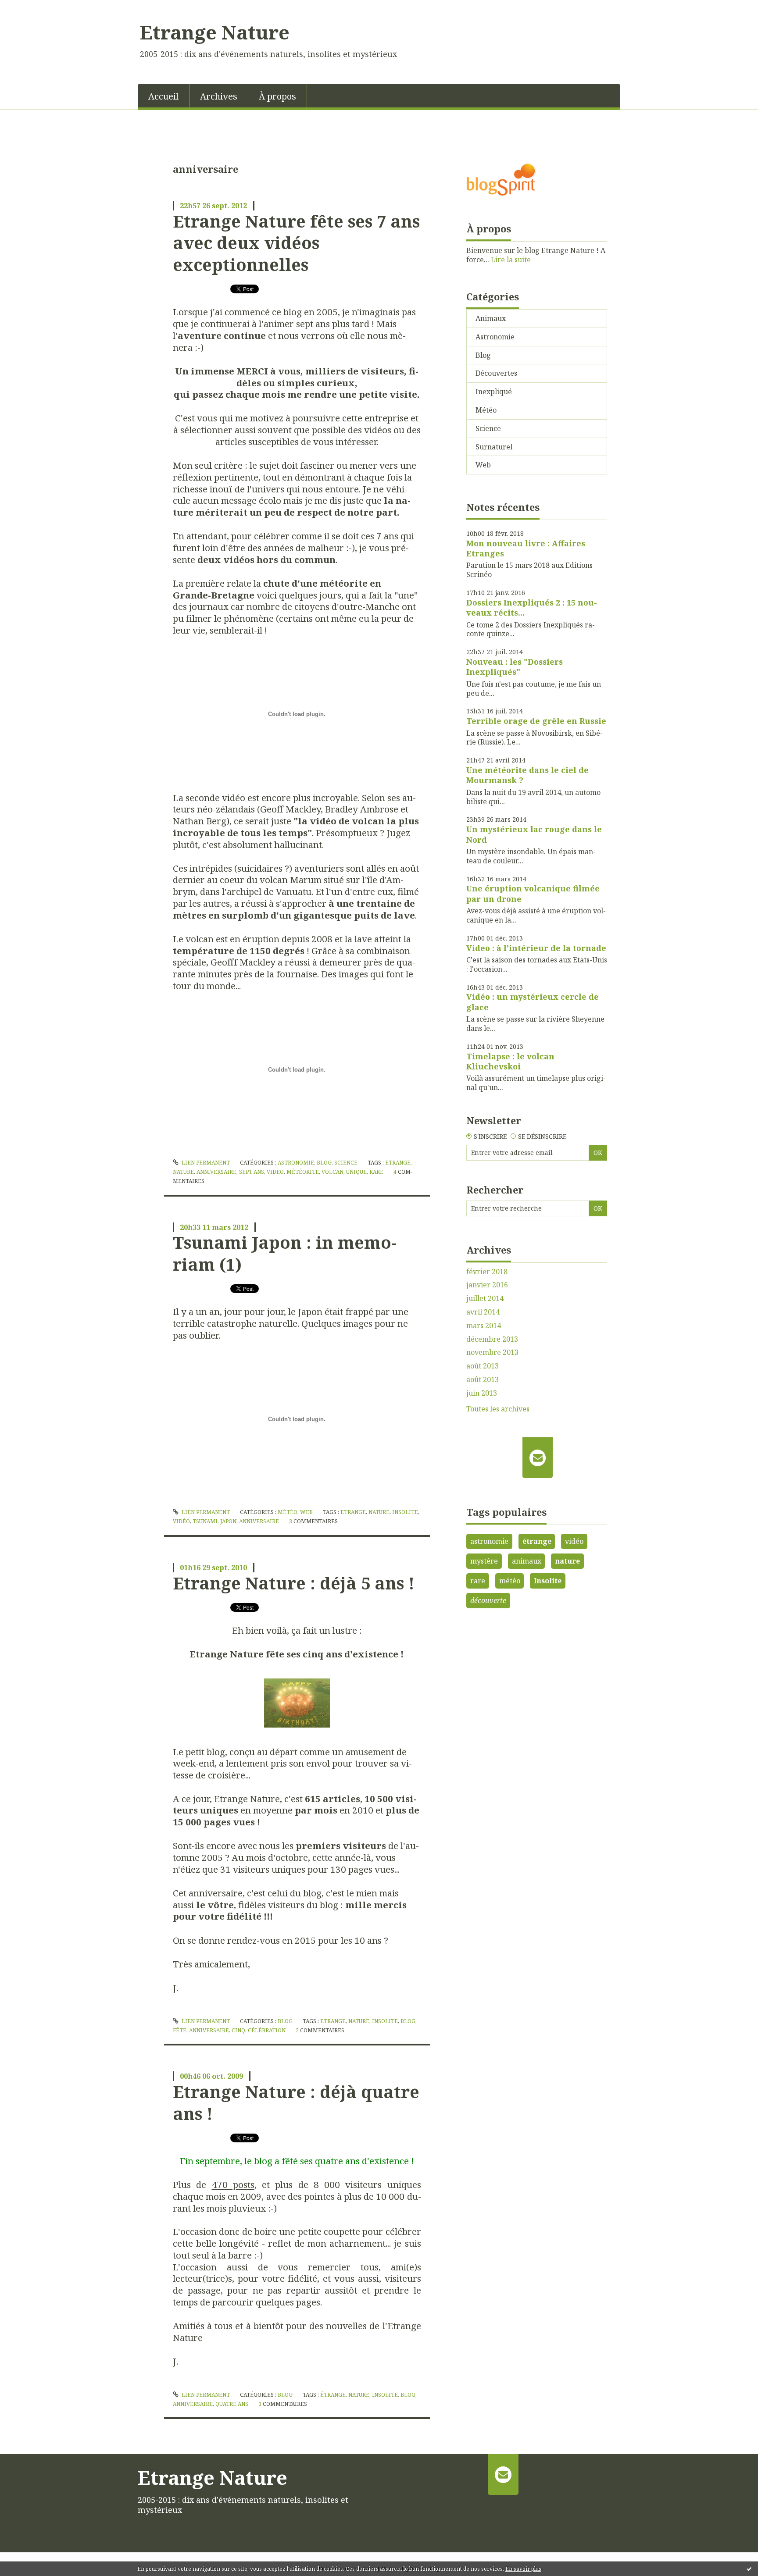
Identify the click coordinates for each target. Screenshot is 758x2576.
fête (180, 2030)
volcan (333, 1172)
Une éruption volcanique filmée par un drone (533, 893)
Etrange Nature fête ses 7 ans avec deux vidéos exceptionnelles (296, 243)
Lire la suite (511, 260)
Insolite (548, 1581)
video (275, 1172)
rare (376, 1172)
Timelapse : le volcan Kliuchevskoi (510, 1061)
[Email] (538, 1457)
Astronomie (296, 1163)
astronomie (489, 1541)
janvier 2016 (487, 1285)
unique (356, 1172)
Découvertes (496, 373)
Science (346, 1163)
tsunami (205, 1521)
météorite (303, 1172)
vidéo (181, 1521)
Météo (288, 1512)
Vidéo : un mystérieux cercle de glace (533, 1002)
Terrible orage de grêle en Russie (536, 721)
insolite (405, 1512)
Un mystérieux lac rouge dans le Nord (534, 834)
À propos (277, 96)
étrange (333, 2395)
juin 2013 (482, 1393)
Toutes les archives (498, 1409)
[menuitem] (164, 96)
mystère (484, 1561)
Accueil (163, 96)
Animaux (491, 318)
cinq (238, 2030)
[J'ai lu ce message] (749, 2569)
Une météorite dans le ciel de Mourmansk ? (527, 775)
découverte (488, 1600)
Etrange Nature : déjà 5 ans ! (294, 1583)
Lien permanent (205, 1163)
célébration (267, 2030)
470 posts (233, 2184)
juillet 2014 (485, 1299)
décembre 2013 (492, 1339)
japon (228, 1521)
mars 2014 (484, 1326)
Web (306, 1512)
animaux (527, 1561)
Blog (324, 1163)
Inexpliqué (494, 392)
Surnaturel (494, 447)
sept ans (252, 1172)
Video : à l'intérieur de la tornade (536, 948)
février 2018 (487, 1272)
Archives (219, 96)
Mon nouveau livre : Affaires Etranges (526, 548)
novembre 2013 (492, 1352)
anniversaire (216, 1172)
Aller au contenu (32, 8)
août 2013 (483, 1366)
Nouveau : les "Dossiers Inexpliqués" (515, 667)
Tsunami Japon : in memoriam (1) (285, 1253)
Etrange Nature (215, 32)
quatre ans (232, 2404)
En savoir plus (523, 2569)
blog (408, 2021)
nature (183, 1172)
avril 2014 (483, 1312)
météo (510, 1581)
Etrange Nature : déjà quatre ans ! (296, 2102)
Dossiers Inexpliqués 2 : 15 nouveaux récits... (532, 607)
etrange (398, 1163)
